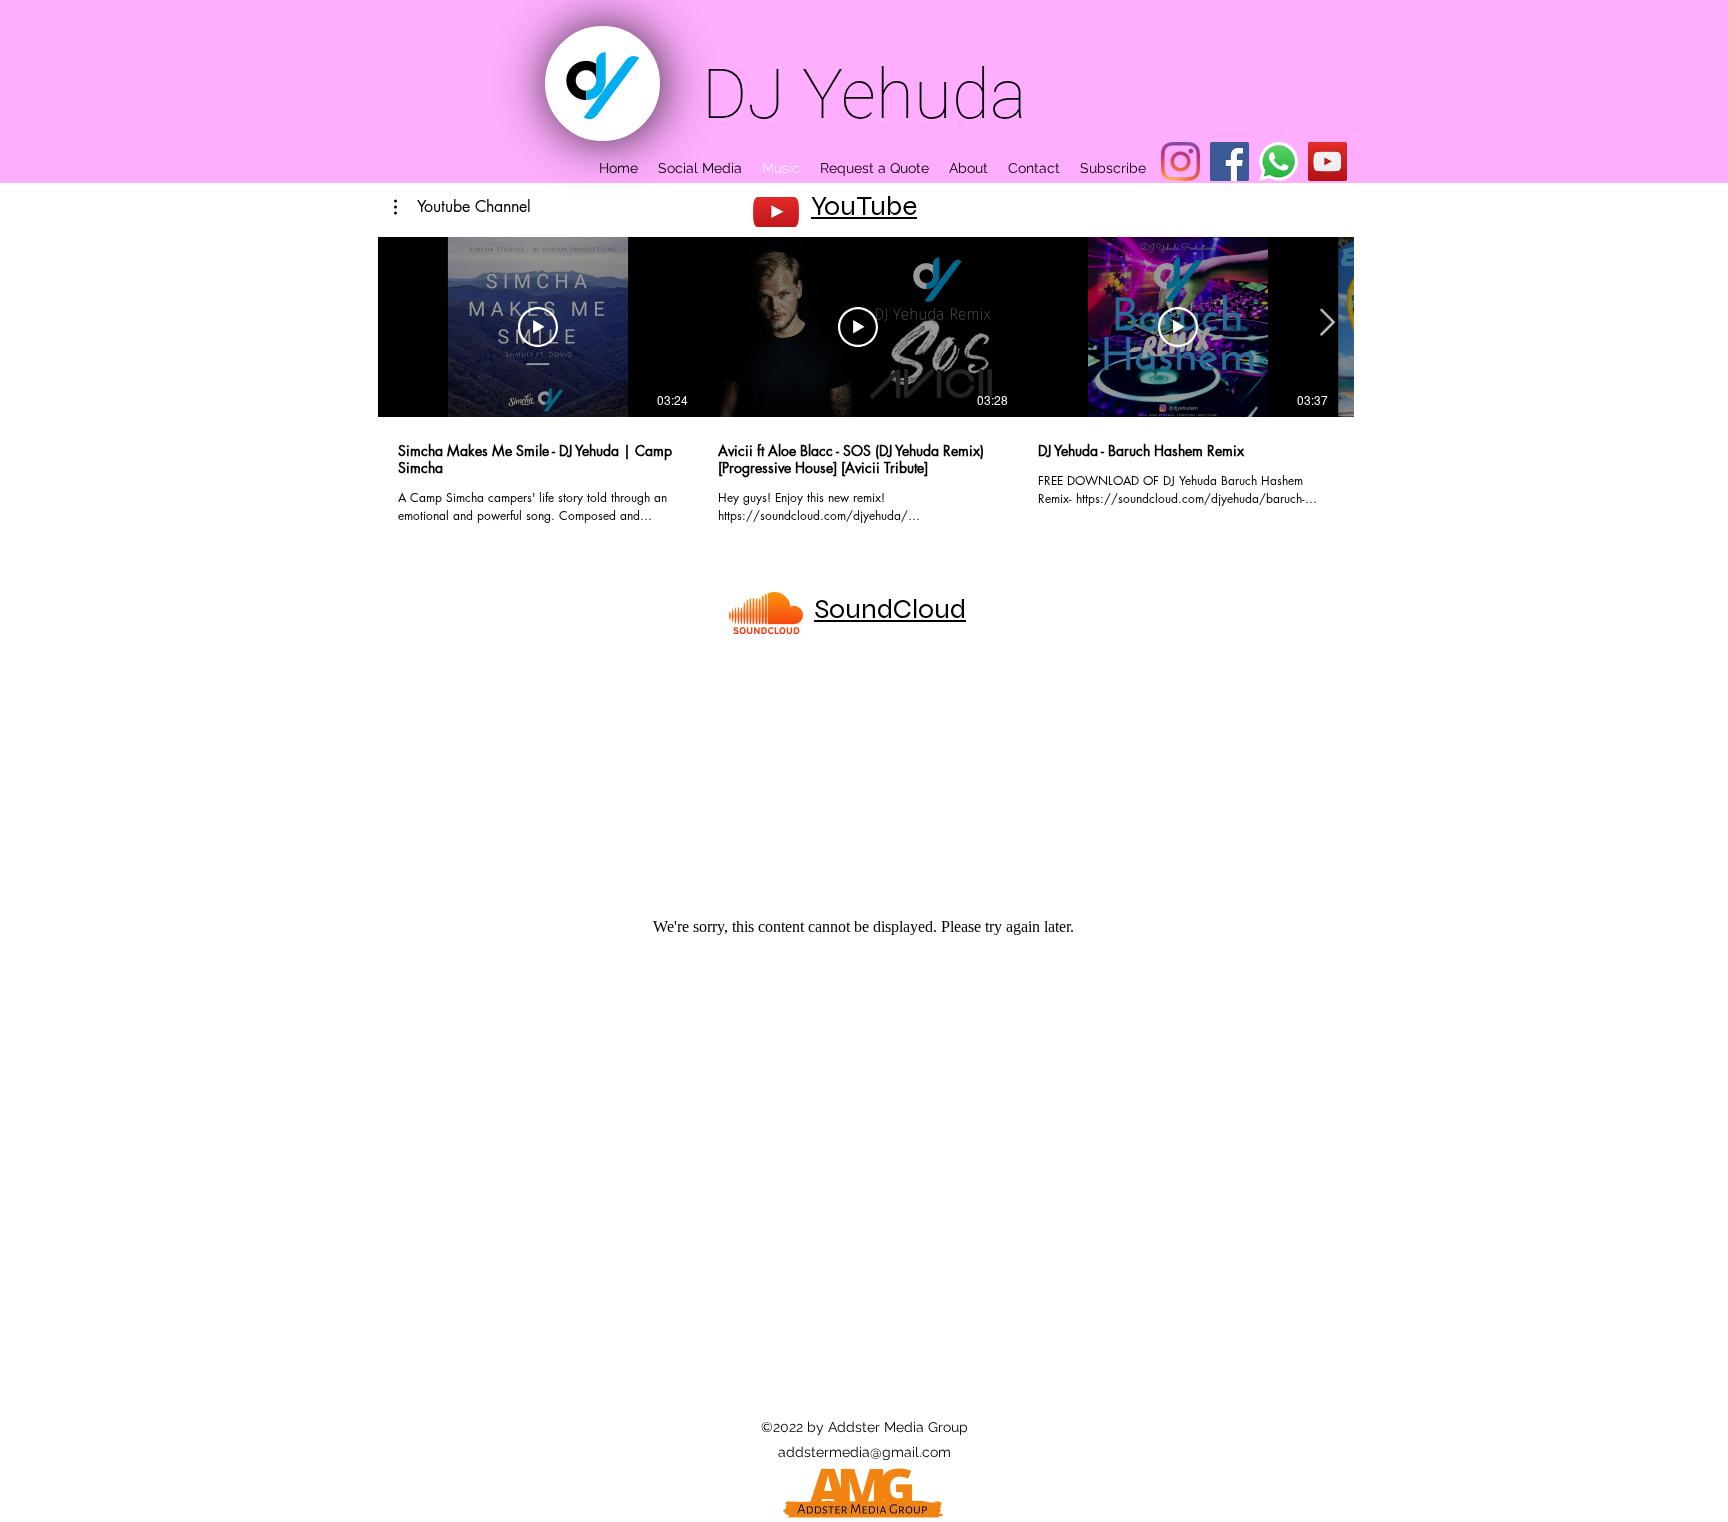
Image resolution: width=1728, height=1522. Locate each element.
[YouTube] (1327, 161)
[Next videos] (1326, 323)
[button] (462, 207)
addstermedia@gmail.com (864, 1452)
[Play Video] (538, 327)
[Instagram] (1180, 161)
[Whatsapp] (1278, 161)
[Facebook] (1229, 161)
